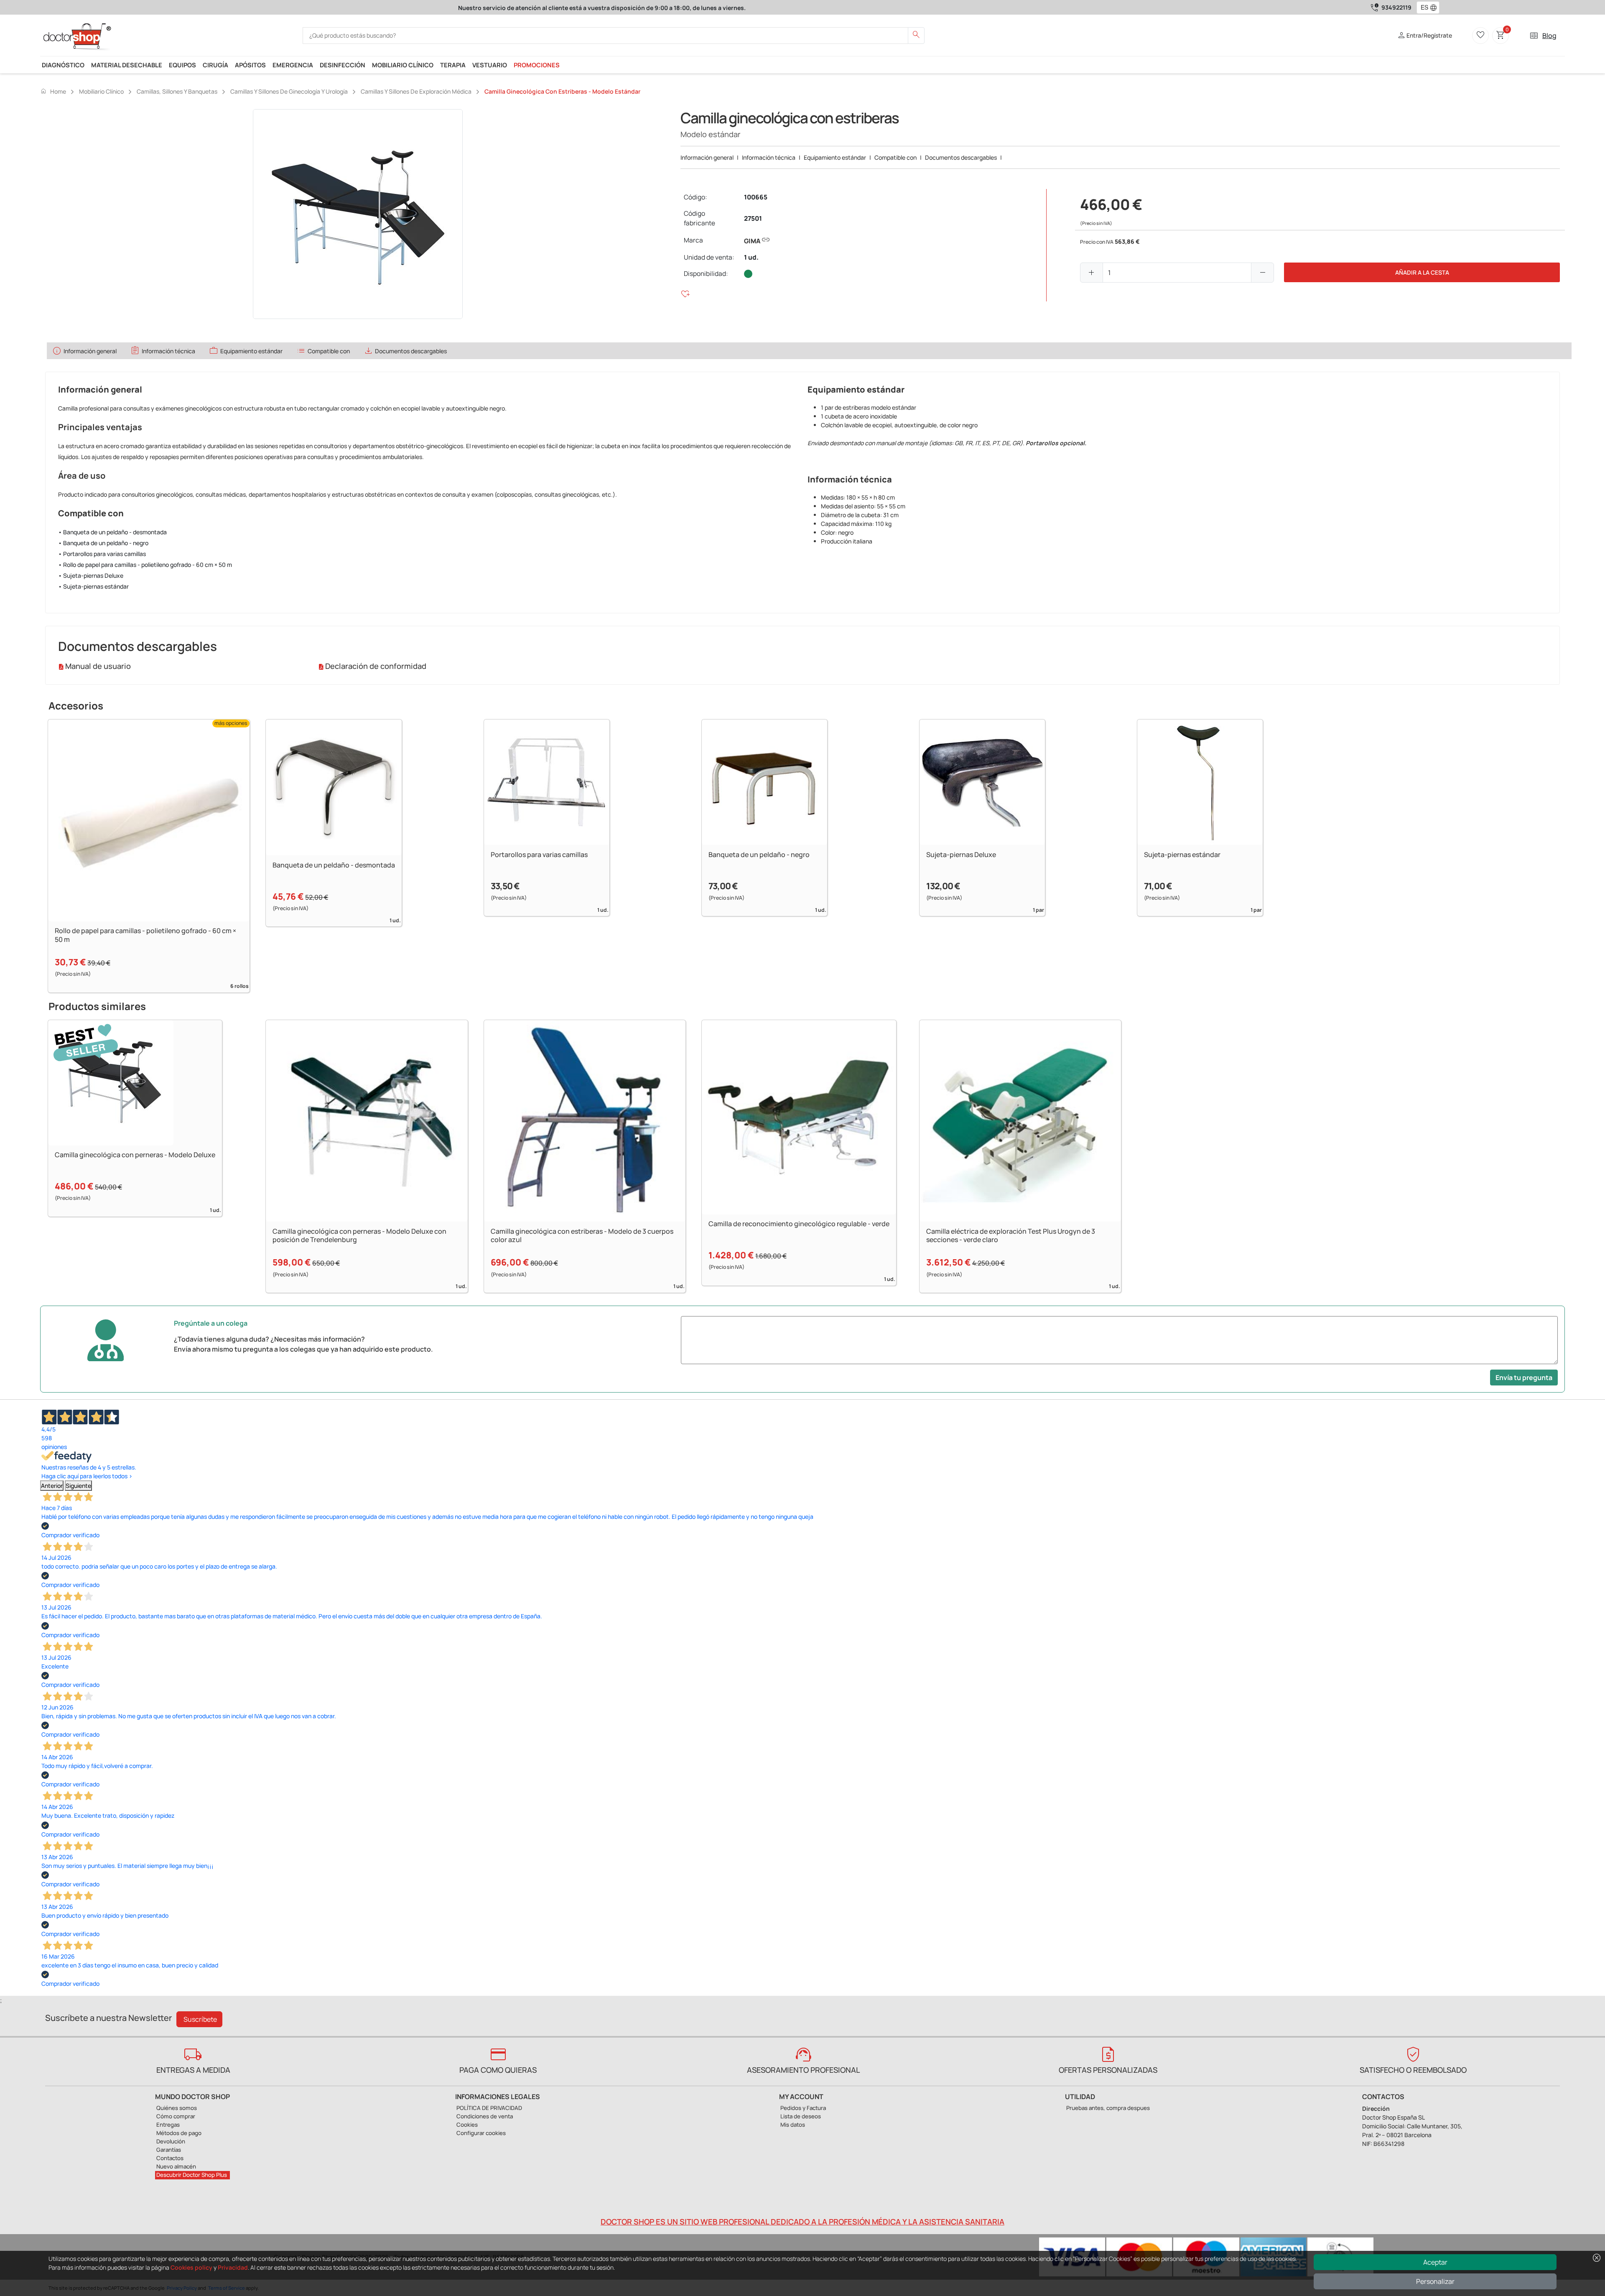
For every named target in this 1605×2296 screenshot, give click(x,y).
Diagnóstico (63, 65)
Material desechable (127, 65)
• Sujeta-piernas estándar (93, 586)
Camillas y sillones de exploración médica (416, 91)
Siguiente (78, 1486)
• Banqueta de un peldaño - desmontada (112, 532)
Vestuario (490, 65)
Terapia (453, 65)
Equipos (182, 65)
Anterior (52, 1486)
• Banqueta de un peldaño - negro (103, 543)
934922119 (1396, 7)
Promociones (537, 65)
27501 (753, 218)
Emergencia (293, 65)
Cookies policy (191, 2267)
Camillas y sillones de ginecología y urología (289, 91)
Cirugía (215, 65)
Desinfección (343, 65)
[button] (1435, 8)
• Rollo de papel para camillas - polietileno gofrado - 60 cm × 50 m (145, 565)
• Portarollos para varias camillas (102, 554)
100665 (756, 197)
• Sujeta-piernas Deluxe (91, 575)
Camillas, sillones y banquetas (177, 91)
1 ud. (751, 257)
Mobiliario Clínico (403, 65)
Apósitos (250, 65)
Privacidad (233, 2267)
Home (53, 91)
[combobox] (1423, 8)
